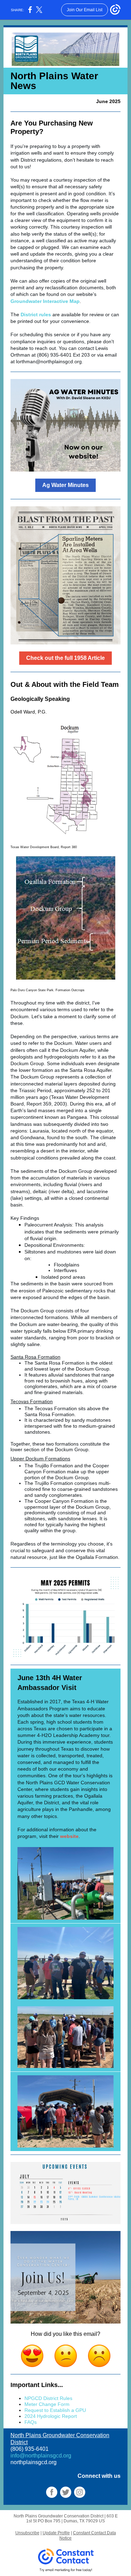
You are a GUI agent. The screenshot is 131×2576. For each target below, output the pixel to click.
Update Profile (56, 2533)
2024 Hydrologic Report (51, 2416)
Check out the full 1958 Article (65, 658)
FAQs (31, 2422)
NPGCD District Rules (48, 2398)
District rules (36, 315)
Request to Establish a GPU (55, 2410)
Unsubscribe (27, 2533)
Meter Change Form (47, 2404)
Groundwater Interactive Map (45, 301)
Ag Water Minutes (65, 485)
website (69, 1836)
